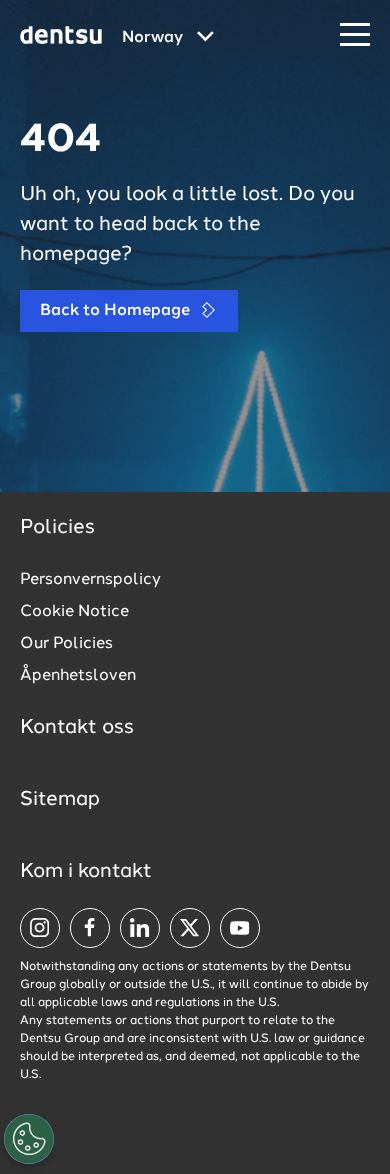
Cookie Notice (74, 612)
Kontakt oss (77, 728)
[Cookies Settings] (29, 1139)
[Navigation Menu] (355, 35)
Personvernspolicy (90, 580)
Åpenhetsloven (78, 676)
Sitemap (60, 800)
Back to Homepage (117, 311)
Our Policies (66, 644)
